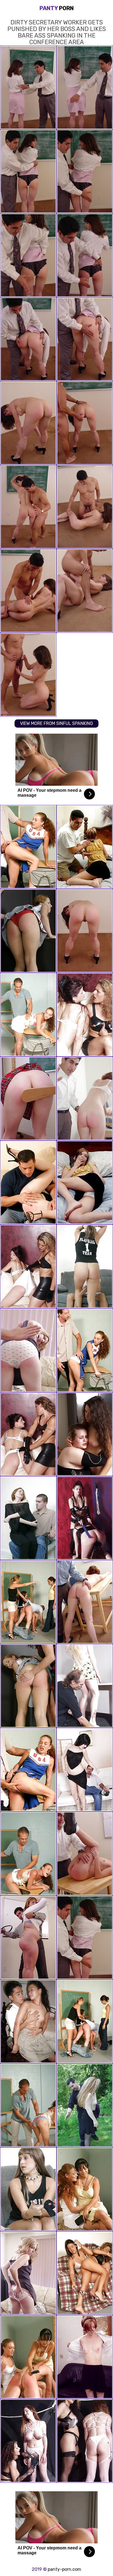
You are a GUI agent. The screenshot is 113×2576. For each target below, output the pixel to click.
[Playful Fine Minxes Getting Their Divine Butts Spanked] (85, 2273)
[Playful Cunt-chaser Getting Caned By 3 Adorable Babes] (28, 1602)
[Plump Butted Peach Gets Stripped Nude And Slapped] (85, 2105)
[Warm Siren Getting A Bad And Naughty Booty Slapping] (85, 1099)
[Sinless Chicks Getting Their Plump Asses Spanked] (28, 1686)
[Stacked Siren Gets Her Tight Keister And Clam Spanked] (85, 1182)
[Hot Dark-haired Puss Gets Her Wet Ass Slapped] (85, 1770)
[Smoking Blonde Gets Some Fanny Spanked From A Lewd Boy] (28, 2273)
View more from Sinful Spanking (56, 723)
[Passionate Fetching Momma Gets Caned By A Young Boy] (28, 1518)
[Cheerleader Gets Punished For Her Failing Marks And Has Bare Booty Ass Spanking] (28, 1770)
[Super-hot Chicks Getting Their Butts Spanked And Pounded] (28, 2441)
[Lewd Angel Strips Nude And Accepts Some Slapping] (85, 2357)
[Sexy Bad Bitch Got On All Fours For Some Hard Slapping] (28, 1854)
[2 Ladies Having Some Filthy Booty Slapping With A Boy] (85, 2189)
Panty (57, 8)
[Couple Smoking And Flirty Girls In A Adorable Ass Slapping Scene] (28, 1434)
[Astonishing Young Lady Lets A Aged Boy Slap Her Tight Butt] (28, 2189)
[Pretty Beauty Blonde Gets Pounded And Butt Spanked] (85, 1686)
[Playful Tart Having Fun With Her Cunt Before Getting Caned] (28, 1099)
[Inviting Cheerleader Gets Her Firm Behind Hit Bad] (85, 1350)
